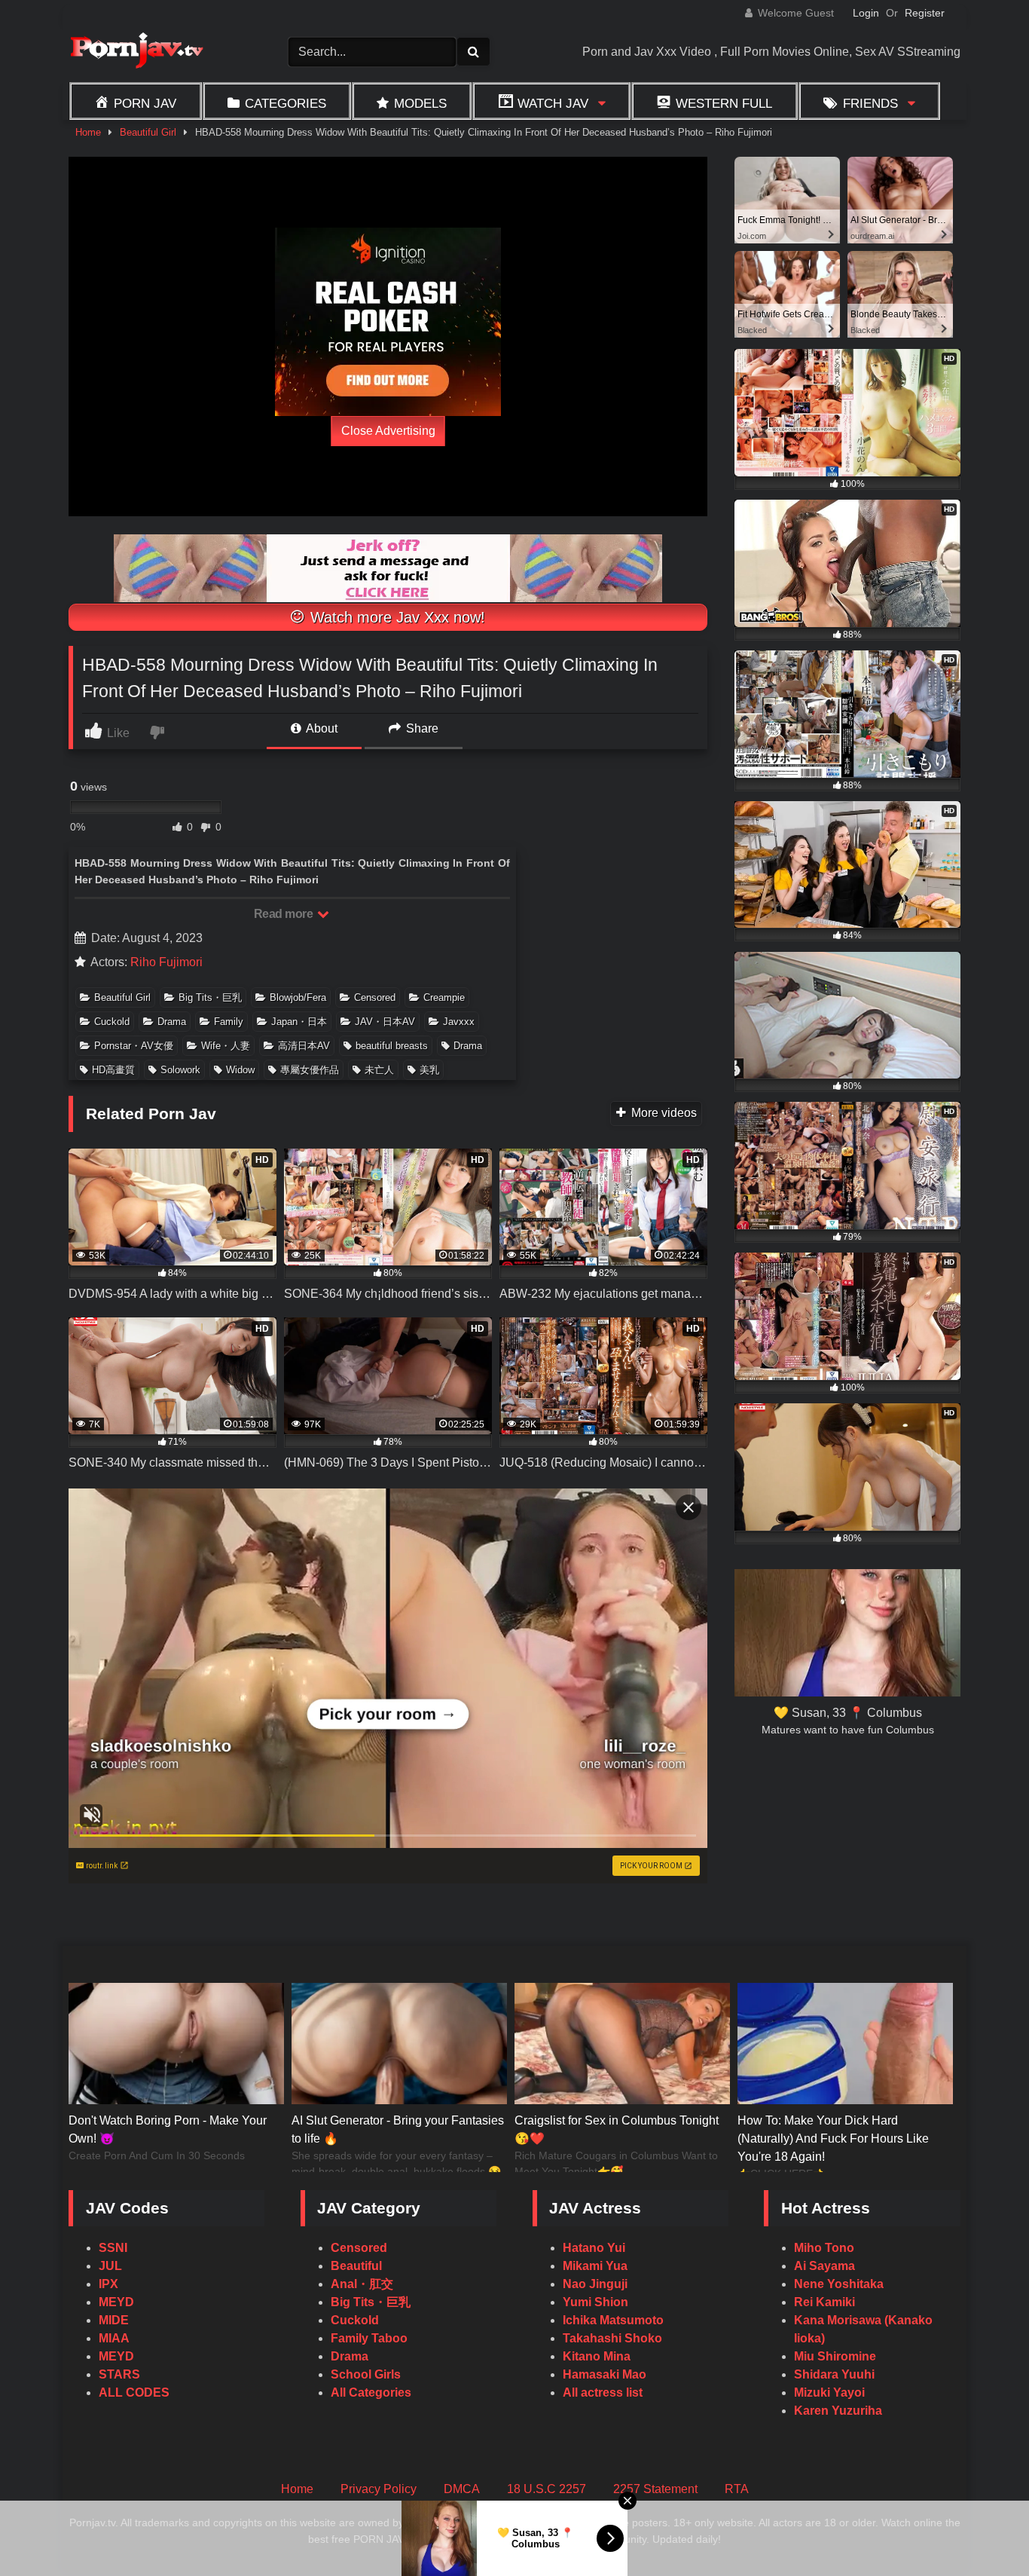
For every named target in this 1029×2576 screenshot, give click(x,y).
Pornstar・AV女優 (134, 1046)
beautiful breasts (392, 1046)
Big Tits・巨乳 (210, 997)
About (321, 728)
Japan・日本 (299, 1022)
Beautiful (356, 2266)
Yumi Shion (595, 2302)
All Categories (371, 2392)
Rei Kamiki (824, 2302)
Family (229, 1022)
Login (866, 13)
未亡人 (379, 1070)
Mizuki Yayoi (829, 2392)
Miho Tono (824, 2248)
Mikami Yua (595, 2266)
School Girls (366, 2374)
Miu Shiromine (835, 2356)
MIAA (114, 2338)
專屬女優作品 (310, 1070)
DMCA (462, 2489)
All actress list (603, 2392)
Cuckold (112, 1022)
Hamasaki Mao (605, 2374)
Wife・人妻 (226, 1046)
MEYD (116, 2302)
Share (421, 728)
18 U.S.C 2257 (547, 2489)
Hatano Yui (594, 2248)
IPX (108, 2284)
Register (925, 13)
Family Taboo (369, 2338)
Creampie (444, 997)
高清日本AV (304, 1046)
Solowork (180, 1070)
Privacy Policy (379, 2489)
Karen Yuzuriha (838, 2411)
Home (88, 132)
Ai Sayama (824, 2266)
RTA (737, 2489)
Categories (285, 103)
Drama (172, 1022)
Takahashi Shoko (612, 2338)
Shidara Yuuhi (834, 2374)
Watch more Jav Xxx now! (395, 617)
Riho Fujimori (166, 962)
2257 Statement (655, 2489)
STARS (119, 2374)
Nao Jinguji (595, 2284)
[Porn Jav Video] (136, 52)
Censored (375, 997)
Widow (240, 1070)
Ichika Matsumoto (613, 2320)
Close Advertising (388, 431)
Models (420, 103)
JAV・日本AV (385, 1022)
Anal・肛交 (362, 2284)
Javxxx (459, 1022)
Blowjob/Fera (298, 997)
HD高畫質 (113, 1070)
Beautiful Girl (148, 132)
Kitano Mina (597, 2356)
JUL (110, 2266)
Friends (870, 103)
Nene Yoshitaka (839, 2284)
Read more (285, 914)
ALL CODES (134, 2392)
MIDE (114, 2320)
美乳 (429, 1070)
